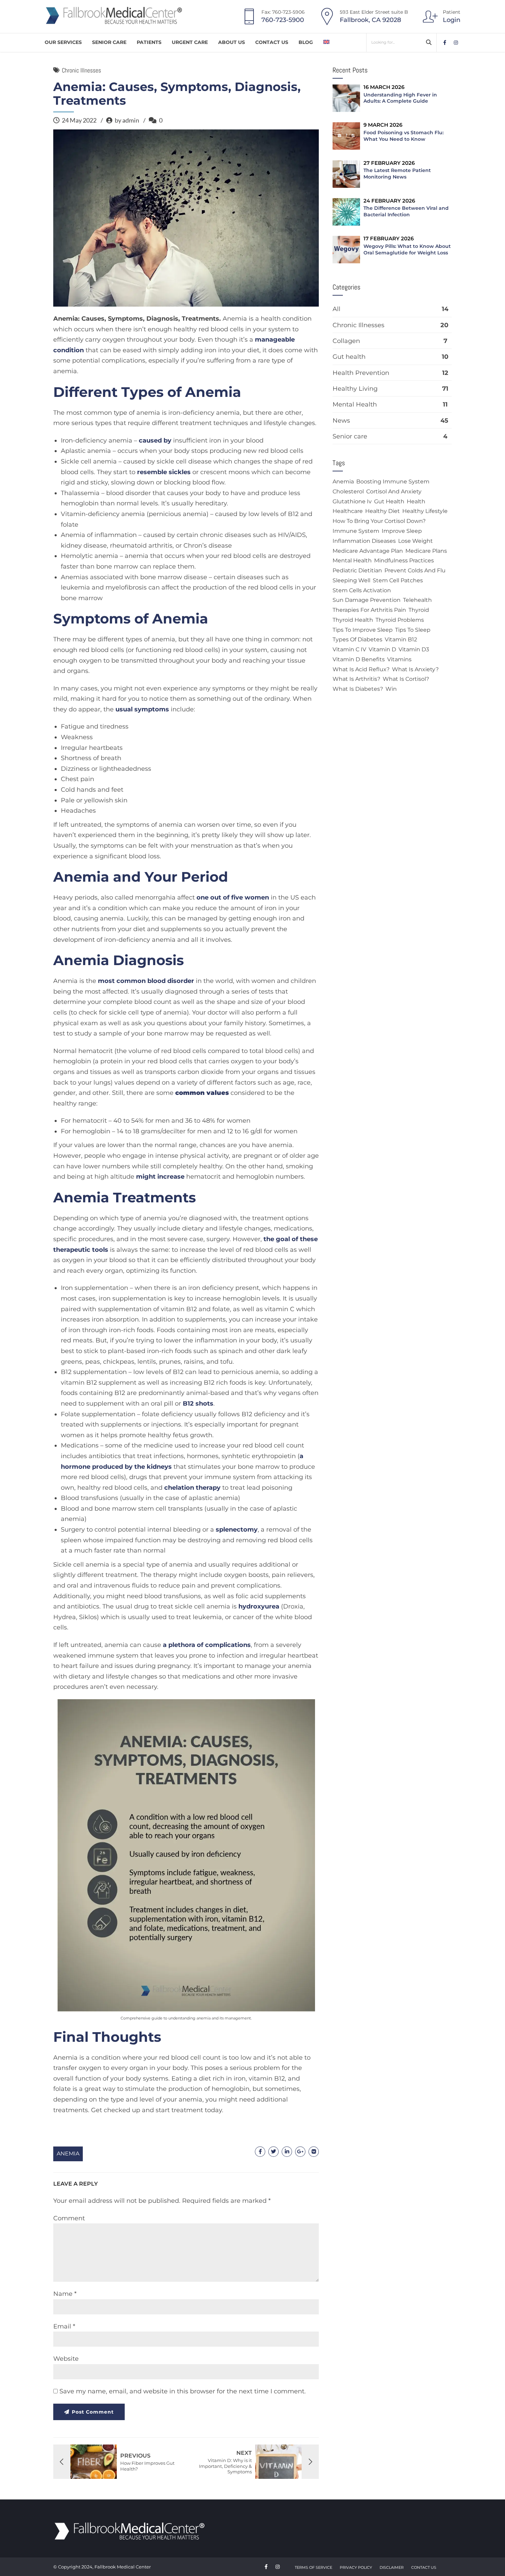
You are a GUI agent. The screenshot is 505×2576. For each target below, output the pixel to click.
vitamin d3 (414, 649)
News (341, 421)
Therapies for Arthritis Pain (369, 610)
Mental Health (355, 404)
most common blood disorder (147, 981)
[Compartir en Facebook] (260, 2152)
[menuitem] (326, 42)
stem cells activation (362, 590)
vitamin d (382, 649)
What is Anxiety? (415, 669)
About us (232, 42)
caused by (155, 440)
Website (66, 2359)
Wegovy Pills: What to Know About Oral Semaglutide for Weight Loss (407, 249)
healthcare (348, 511)
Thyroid (419, 610)
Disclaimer (392, 2567)
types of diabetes (357, 639)
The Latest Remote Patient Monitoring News (397, 174)
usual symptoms (142, 709)
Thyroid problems (400, 620)
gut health (389, 501)
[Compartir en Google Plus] (300, 2152)
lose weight (416, 541)
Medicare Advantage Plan (368, 551)
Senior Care (109, 42)
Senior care (350, 436)
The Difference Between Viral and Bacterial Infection (406, 211)
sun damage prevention (367, 600)
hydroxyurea (259, 1606)
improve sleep (402, 531)
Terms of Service (313, 2567)
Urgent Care (190, 42)
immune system (356, 531)
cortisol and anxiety (394, 491)
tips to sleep (413, 630)
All (336, 309)
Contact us (272, 42)
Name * (65, 2294)
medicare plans (426, 551)
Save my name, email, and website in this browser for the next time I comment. (183, 2391)
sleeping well (351, 580)
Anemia (68, 2154)
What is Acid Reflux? (361, 669)
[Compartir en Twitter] (273, 2152)
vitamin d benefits (359, 659)
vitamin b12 (401, 639)
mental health (352, 560)
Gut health (349, 357)
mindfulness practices (404, 560)
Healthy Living (355, 389)
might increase (160, 1177)
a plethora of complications (207, 1645)
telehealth (417, 600)
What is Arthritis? (356, 679)
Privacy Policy (356, 2567)
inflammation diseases (364, 541)
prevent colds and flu (415, 570)
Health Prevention (361, 373)
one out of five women (233, 897)
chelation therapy (192, 1488)
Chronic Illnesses (81, 70)
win (391, 689)
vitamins (399, 659)
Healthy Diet (383, 511)
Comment (69, 2218)
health (416, 501)
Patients (149, 42)
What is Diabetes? (358, 689)
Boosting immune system (393, 482)
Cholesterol (348, 491)
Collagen (346, 341)
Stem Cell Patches (398, 580)
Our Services (63, 42)
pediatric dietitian (357, 570)
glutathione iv (352, 501)
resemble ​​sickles (164, 472)
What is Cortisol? (406, 679)
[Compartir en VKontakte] (314, 2152)
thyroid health (353, 620)
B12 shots (198, 1404)
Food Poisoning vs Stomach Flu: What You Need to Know (403, 136)
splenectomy (237, 1530)
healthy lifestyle (425, 511)
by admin (127, 120)
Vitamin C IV (349, 649)
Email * (64, 2326)
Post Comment (93, 2412)
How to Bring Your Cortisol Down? (379, 521)
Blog (306, 42)
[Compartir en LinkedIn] (287, 2152)
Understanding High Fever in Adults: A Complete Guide (400, 98)
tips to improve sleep (363, 630)
